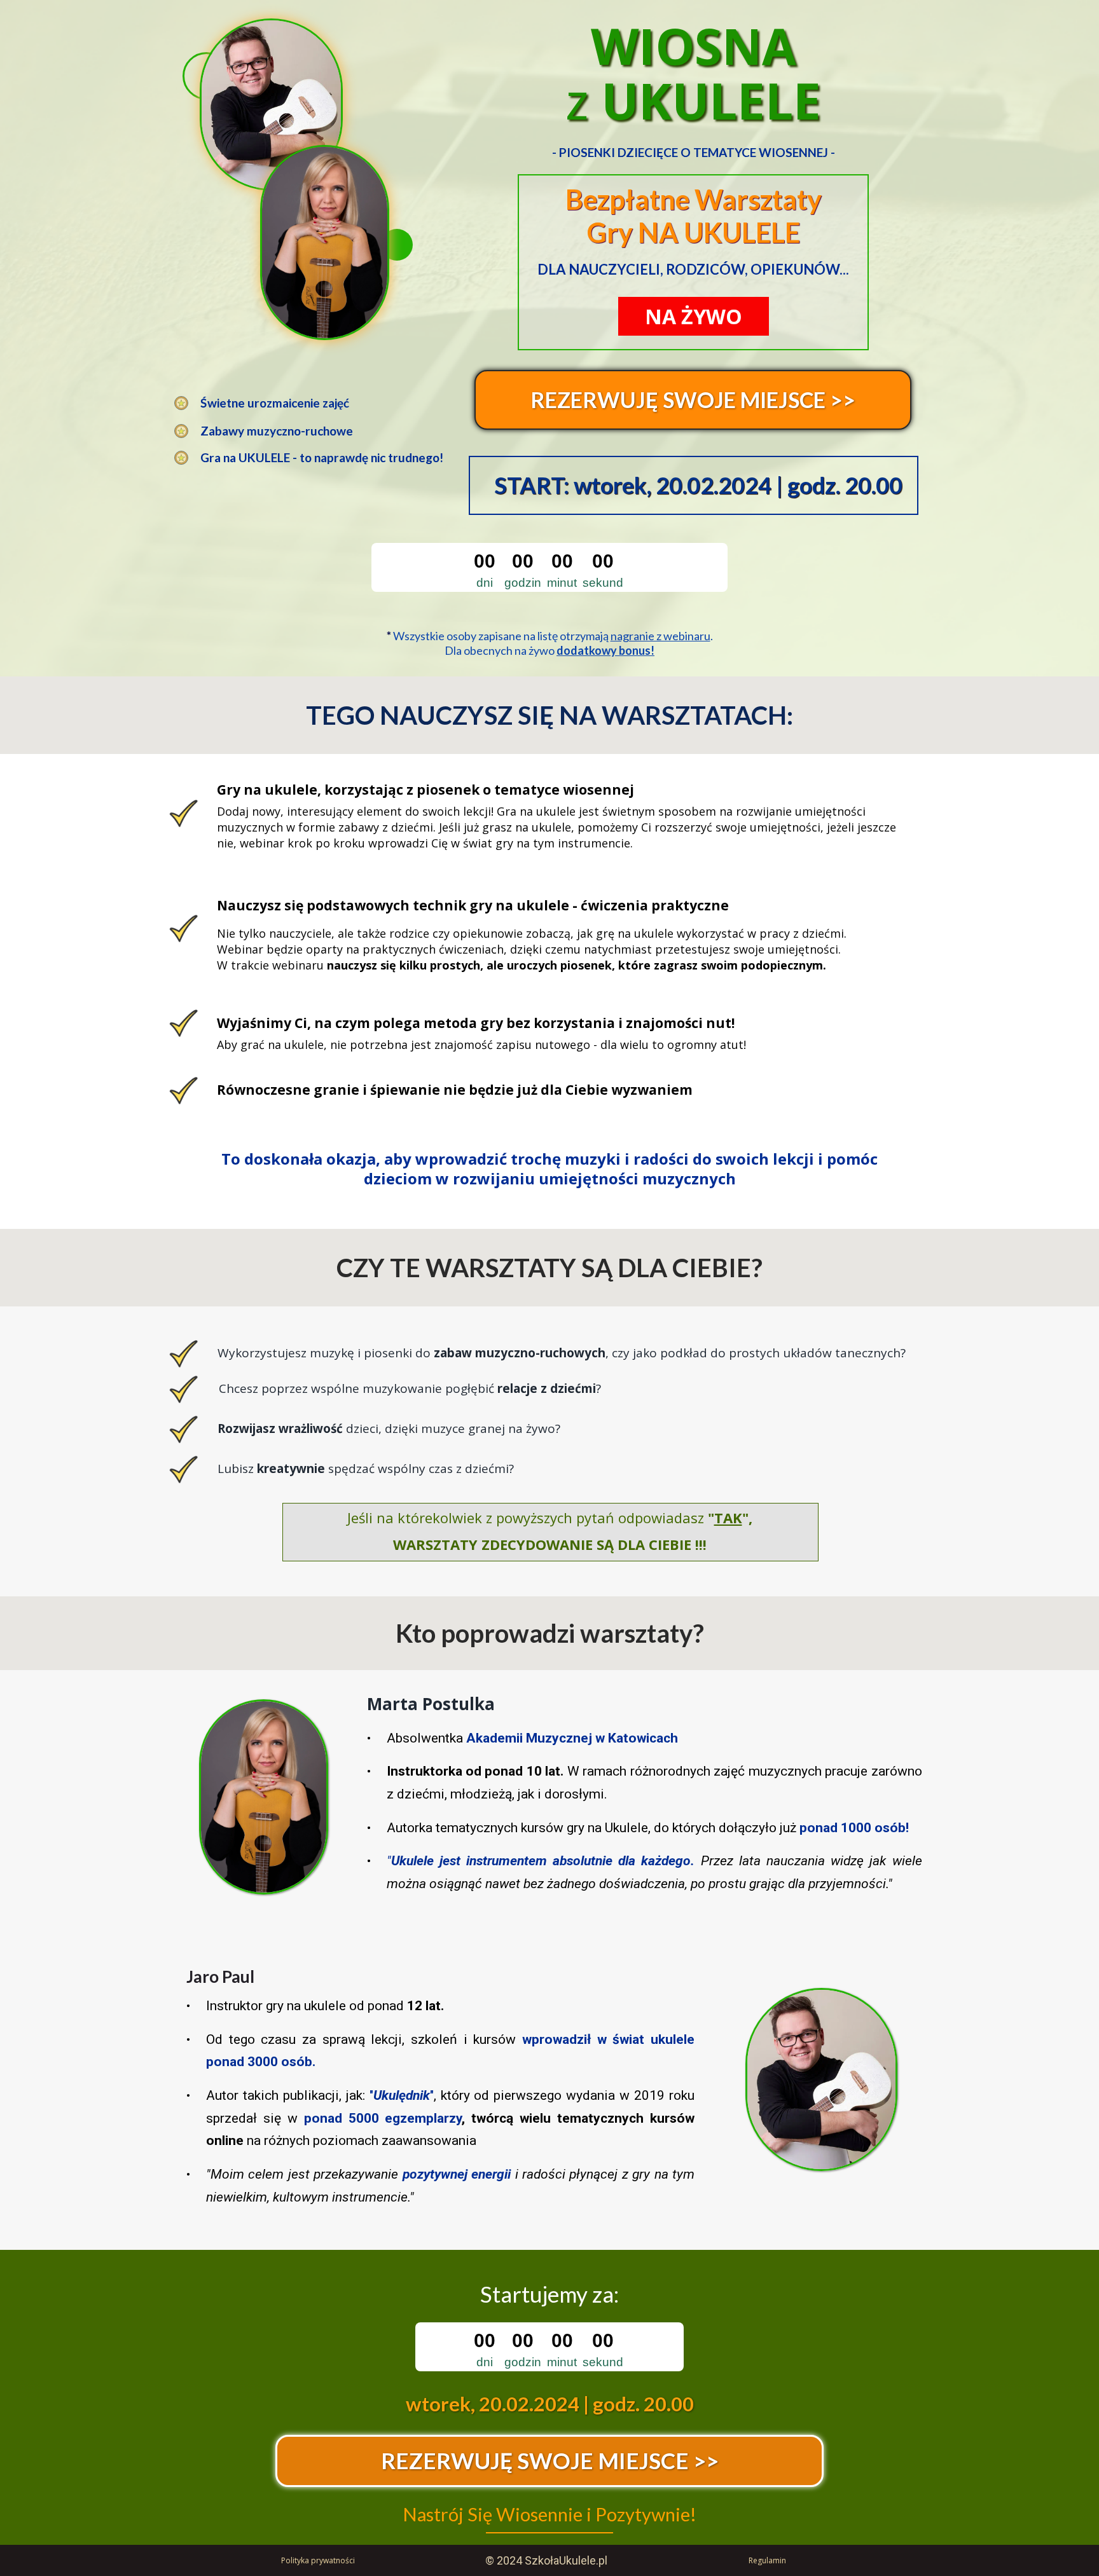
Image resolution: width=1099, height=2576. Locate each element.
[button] (693, 400)
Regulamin (767, 2560)
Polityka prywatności (318, 2560)
